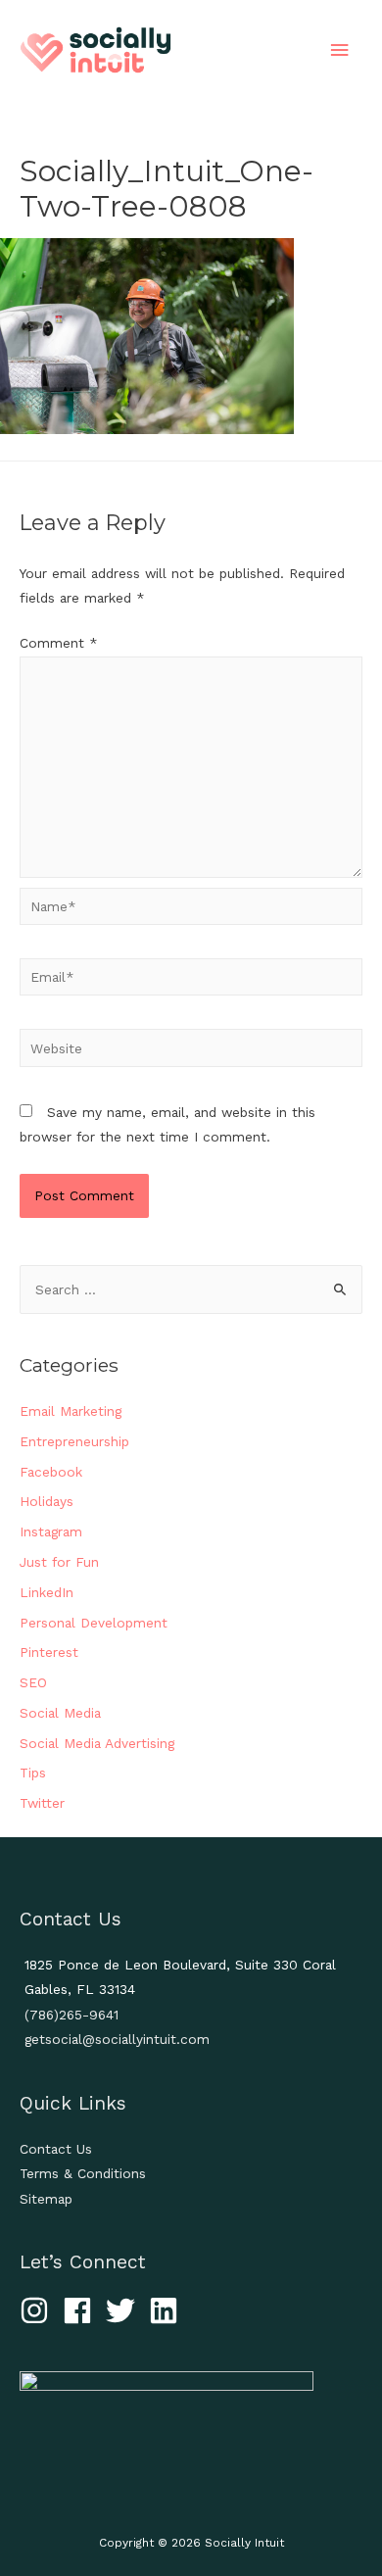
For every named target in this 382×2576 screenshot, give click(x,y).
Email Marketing (71, 1411)
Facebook (51, 1472)
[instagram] (39, 2310)
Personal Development (94, 1623)
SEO (33, 1682)
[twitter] (125, 2310)
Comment (58, 643)
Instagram (51, 1531)
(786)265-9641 (72, 2015)
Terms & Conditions (83, 2173)
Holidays (47, 1501)
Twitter (42, 1803)
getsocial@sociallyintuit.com (117, 2039)
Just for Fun (59, 1562)
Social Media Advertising (97, 1743)
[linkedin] (168, 2310)
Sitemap (46, 2199)
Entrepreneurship (74, 1441)
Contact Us (56, 2149)
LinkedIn (47, 1592)
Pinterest (49, 1652)
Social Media (60, 1713)
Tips (33, 1773)
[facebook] (82, 2310)
